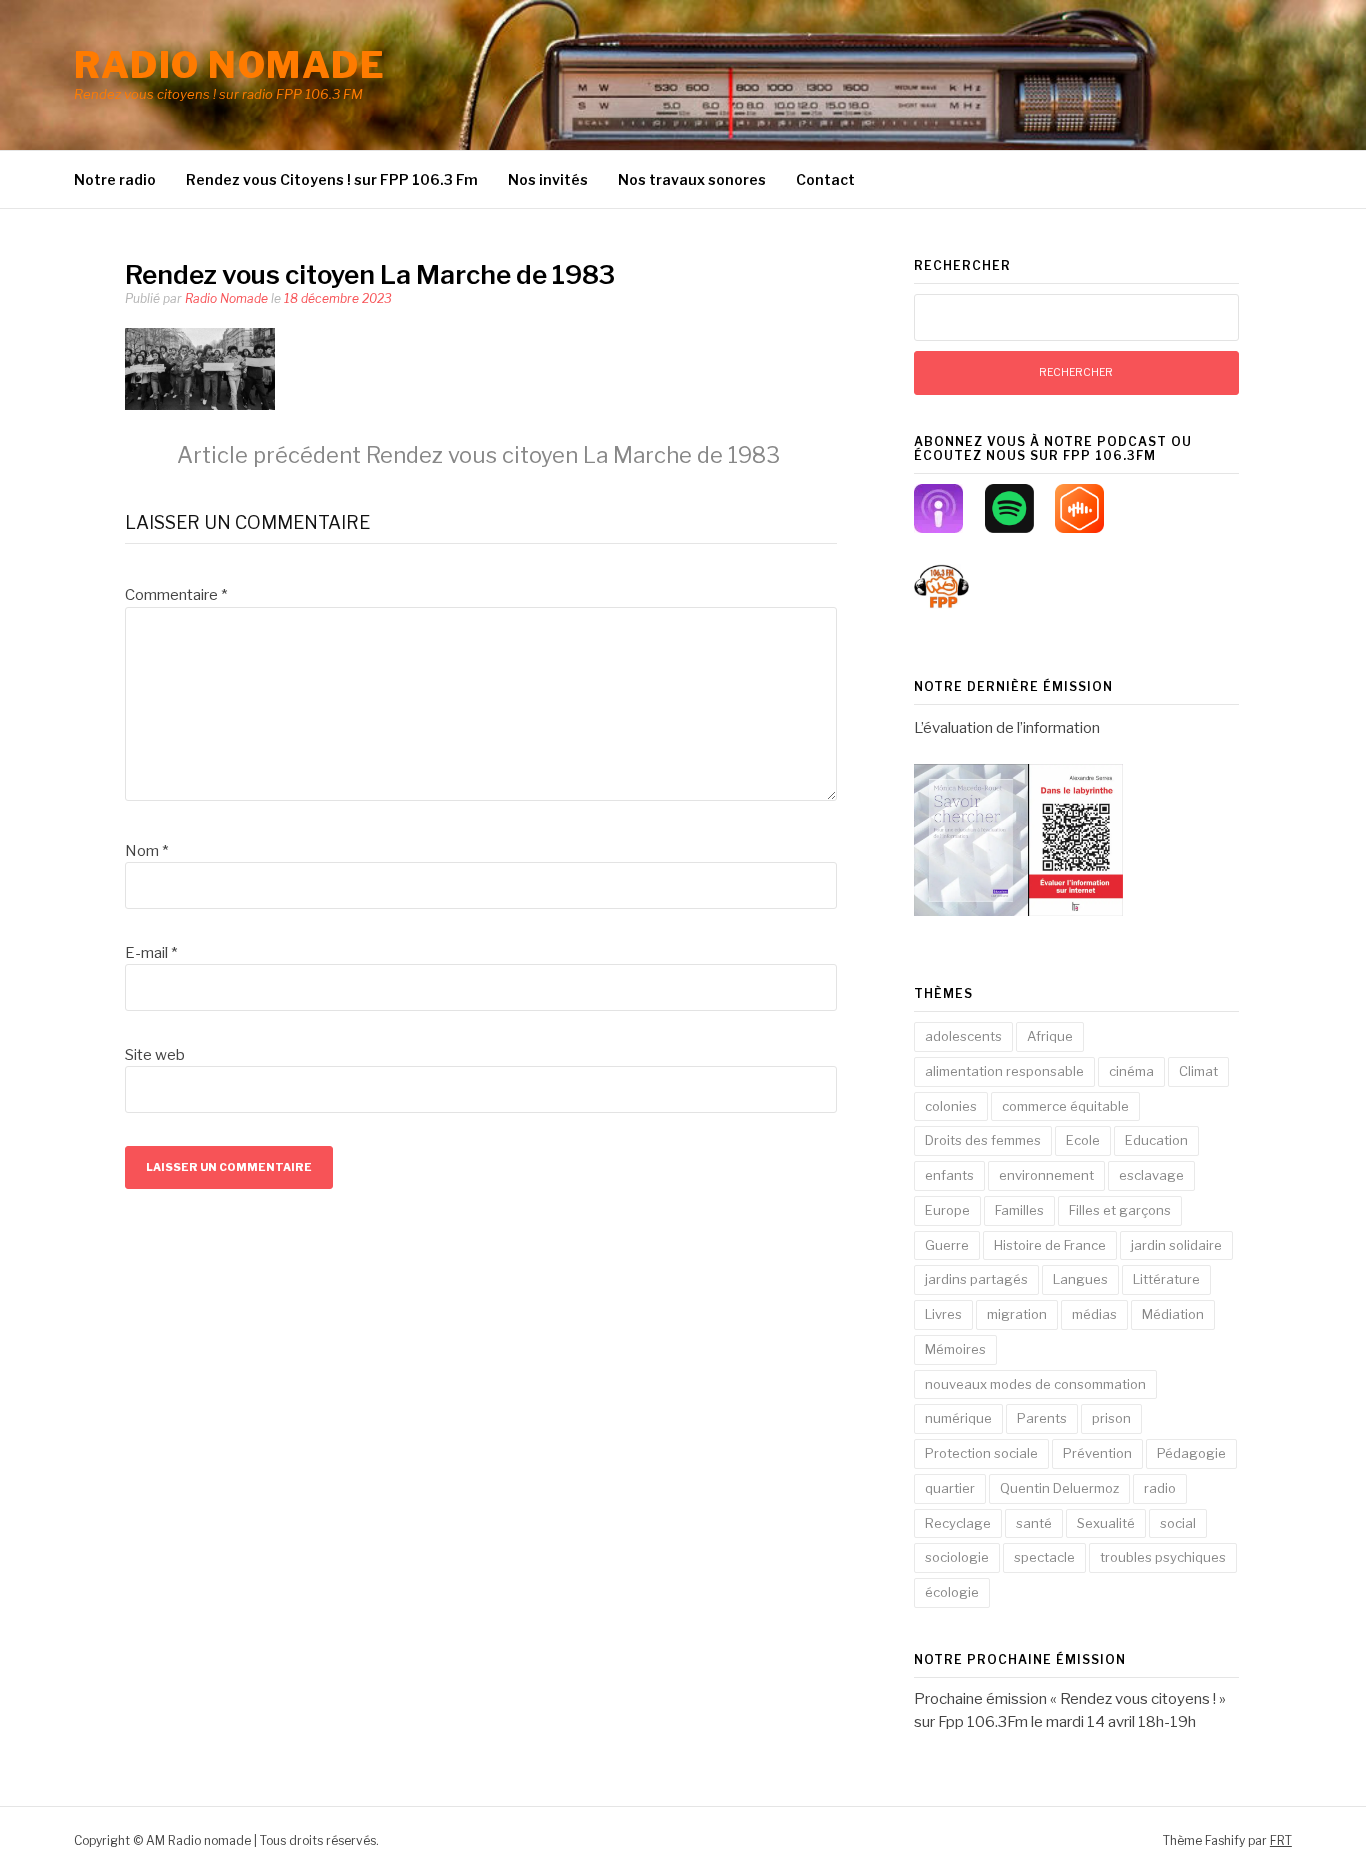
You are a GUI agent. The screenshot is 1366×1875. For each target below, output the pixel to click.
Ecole (1083, 1140)
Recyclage (958, 1523)
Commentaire (176, 595)
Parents (1042, 1418)
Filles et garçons (1120, 1210)
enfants (949, 1175)
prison (1111, 1418)
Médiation (1173, 1314)
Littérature (1166, 1279)
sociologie (957, 1557)
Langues (1080, 1279)
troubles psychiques (1163, 1557)
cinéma (1131, 1071)
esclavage (1151, 1175)
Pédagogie (1191, 1453)
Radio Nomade (226, 298)
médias (1094, 1314)
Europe (947, 1210)
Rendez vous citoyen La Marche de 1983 (478, 455)
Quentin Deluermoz (1059, 1488)
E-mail (151, 953)
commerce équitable (1065, 1106)
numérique (958, 1418)
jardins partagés (976, 1279)
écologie (952, 1592)
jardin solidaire (1176, 1245)
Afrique (1050, 1036)
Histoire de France (1050, 1245)
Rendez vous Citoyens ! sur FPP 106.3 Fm (332, 179)
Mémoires (955, 1349)
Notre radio (115, 179)
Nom (146, 851)
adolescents (963, 1036)
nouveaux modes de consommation (1035, 1384)
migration (1017, 1314)
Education (1156, 1140)
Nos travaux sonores (692, 179)
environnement (1046, 1175)
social (1178, 1523)
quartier (950, 1488)
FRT (1281, 1840)
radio (1160, 1488)
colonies (951, 1106)
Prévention (1097, 1453)
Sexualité (1106, 1523)
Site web (155, 1055)
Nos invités (548, 179)
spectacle (1044, 1557)
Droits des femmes (983, 1140)
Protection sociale (981, 1453)
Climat (1198, 1071)
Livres (943, 1314)
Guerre (947, 1245)
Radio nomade (229, 65)
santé (1034, 1523)
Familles (1019, 1210)
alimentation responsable (1004, 1071)
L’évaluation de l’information (1007, 728)
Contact (825, 179)
